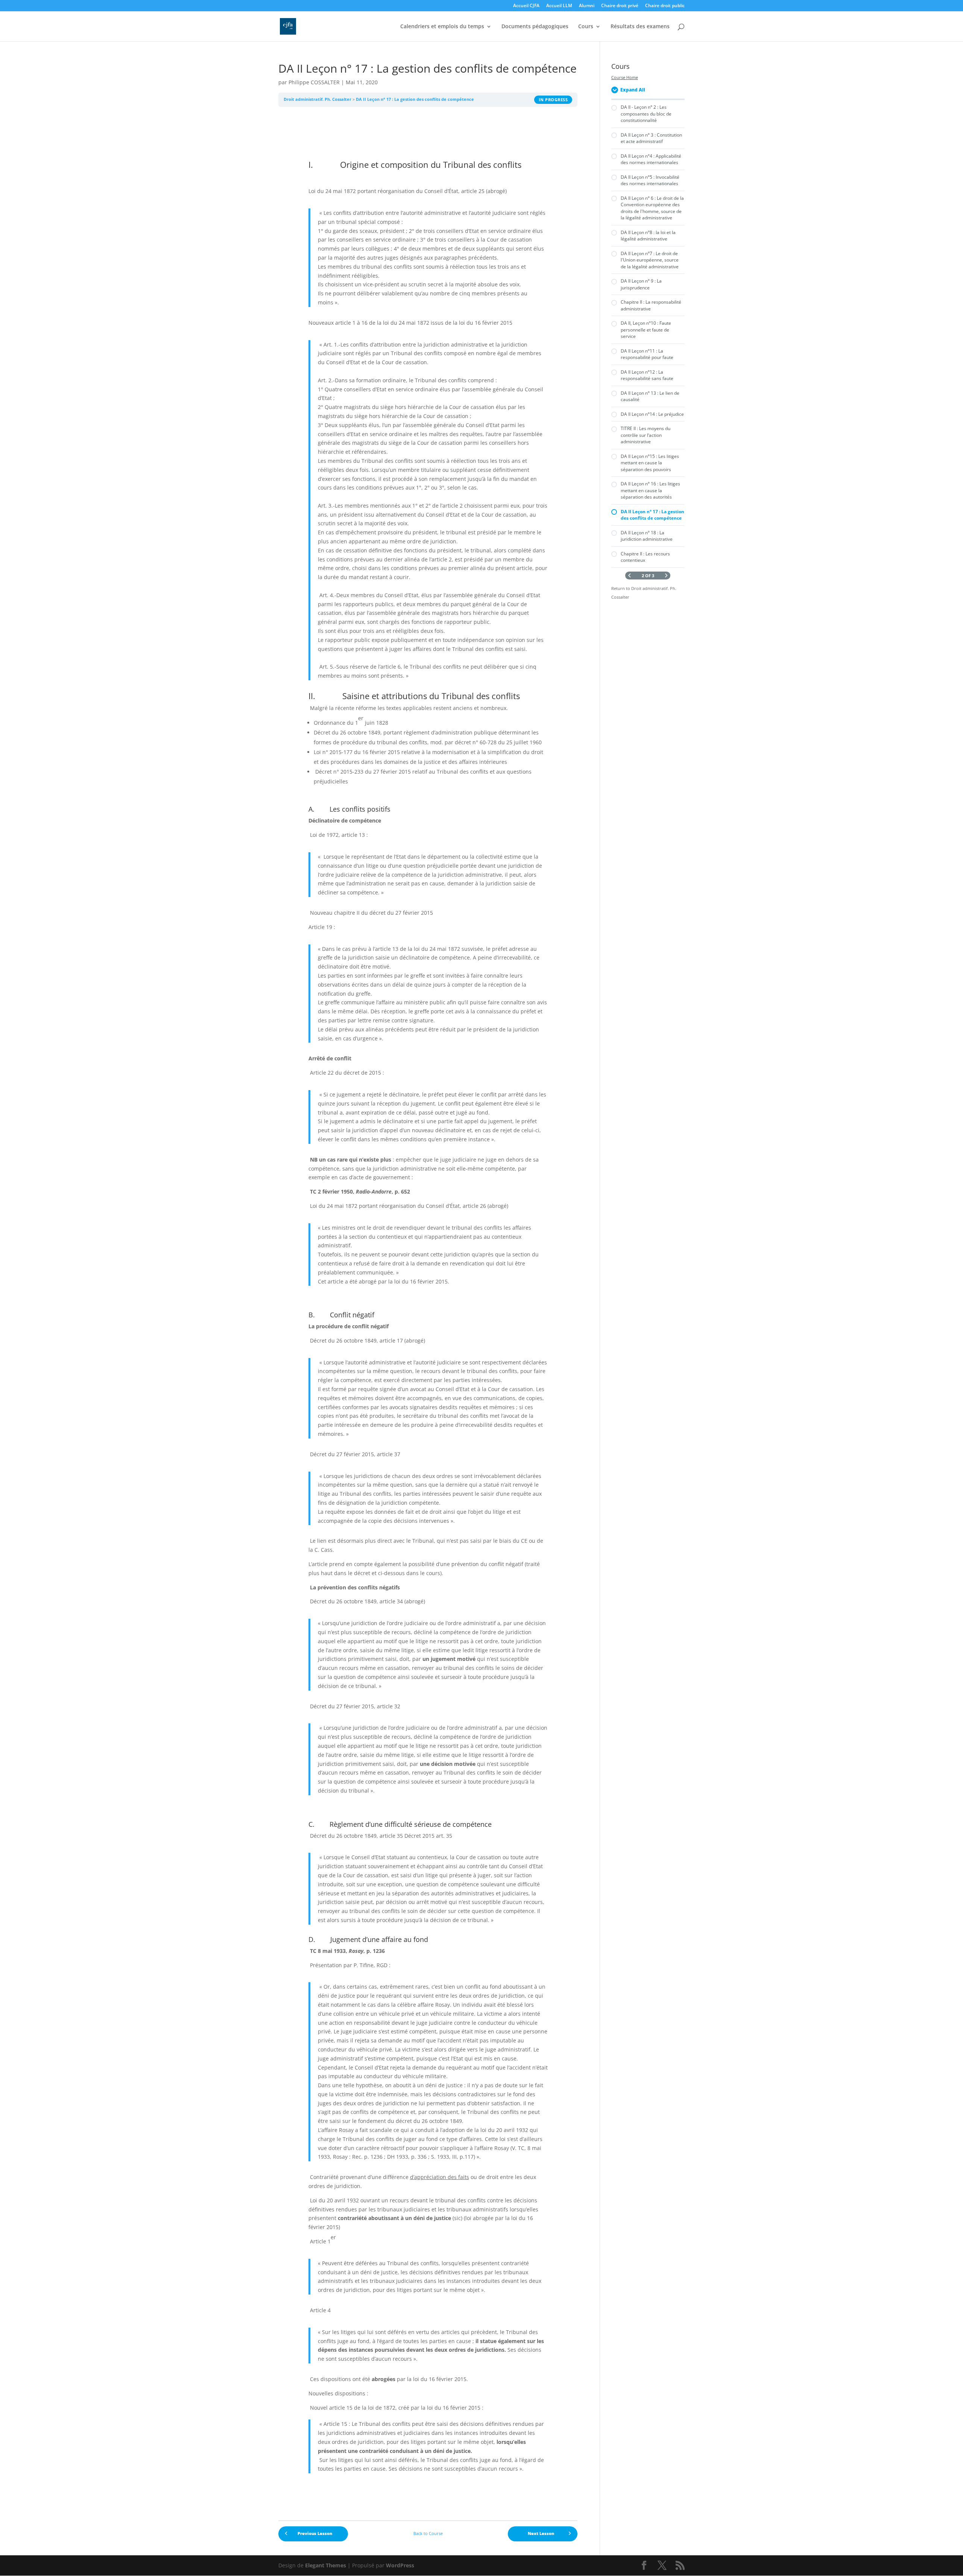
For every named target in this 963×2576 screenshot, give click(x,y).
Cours (586, 27)
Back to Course (428, 2533)
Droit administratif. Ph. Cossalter (317, 99)
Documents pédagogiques (535, 27)
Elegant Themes (326, 2565)
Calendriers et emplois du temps (442, 27)
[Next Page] (666, 576)
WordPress (400, 2565)
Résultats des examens (640, 27)
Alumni (587, 6)
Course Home (625, 78)
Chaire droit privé (620, 6)
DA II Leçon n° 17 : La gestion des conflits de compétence (415, 99)
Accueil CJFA (526, 6)
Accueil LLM (559, 6)
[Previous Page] (630, 576)
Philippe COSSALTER (314, 82)
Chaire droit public (665, 6)
